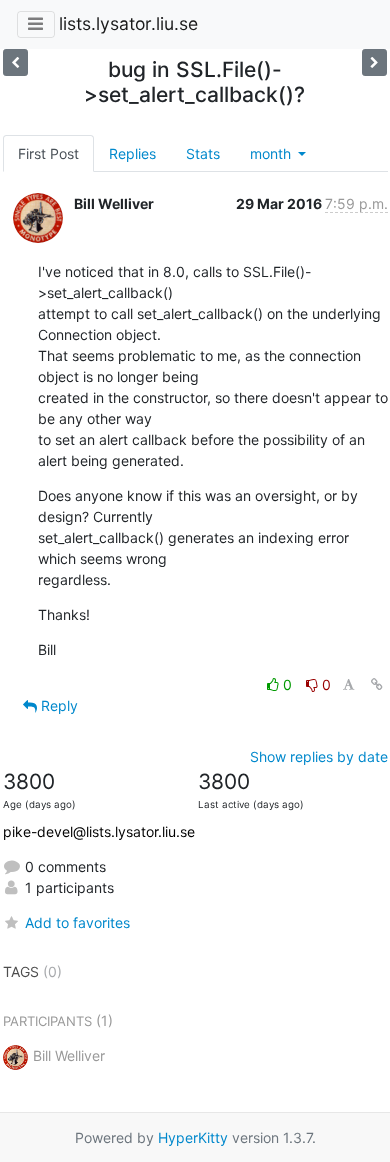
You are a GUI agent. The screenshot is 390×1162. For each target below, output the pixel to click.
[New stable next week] (15, 62)
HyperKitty (193, 1137)
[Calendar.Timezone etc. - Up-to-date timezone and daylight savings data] (374, 62)
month (272, 153)
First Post (48, 153)
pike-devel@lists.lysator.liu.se (99, 831)
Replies (132, 153)
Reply (57, 705)
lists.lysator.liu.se (128, 23)
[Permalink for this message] (377, 684)
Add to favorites (77, 922)
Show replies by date (319, 756)
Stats (203, 153)
